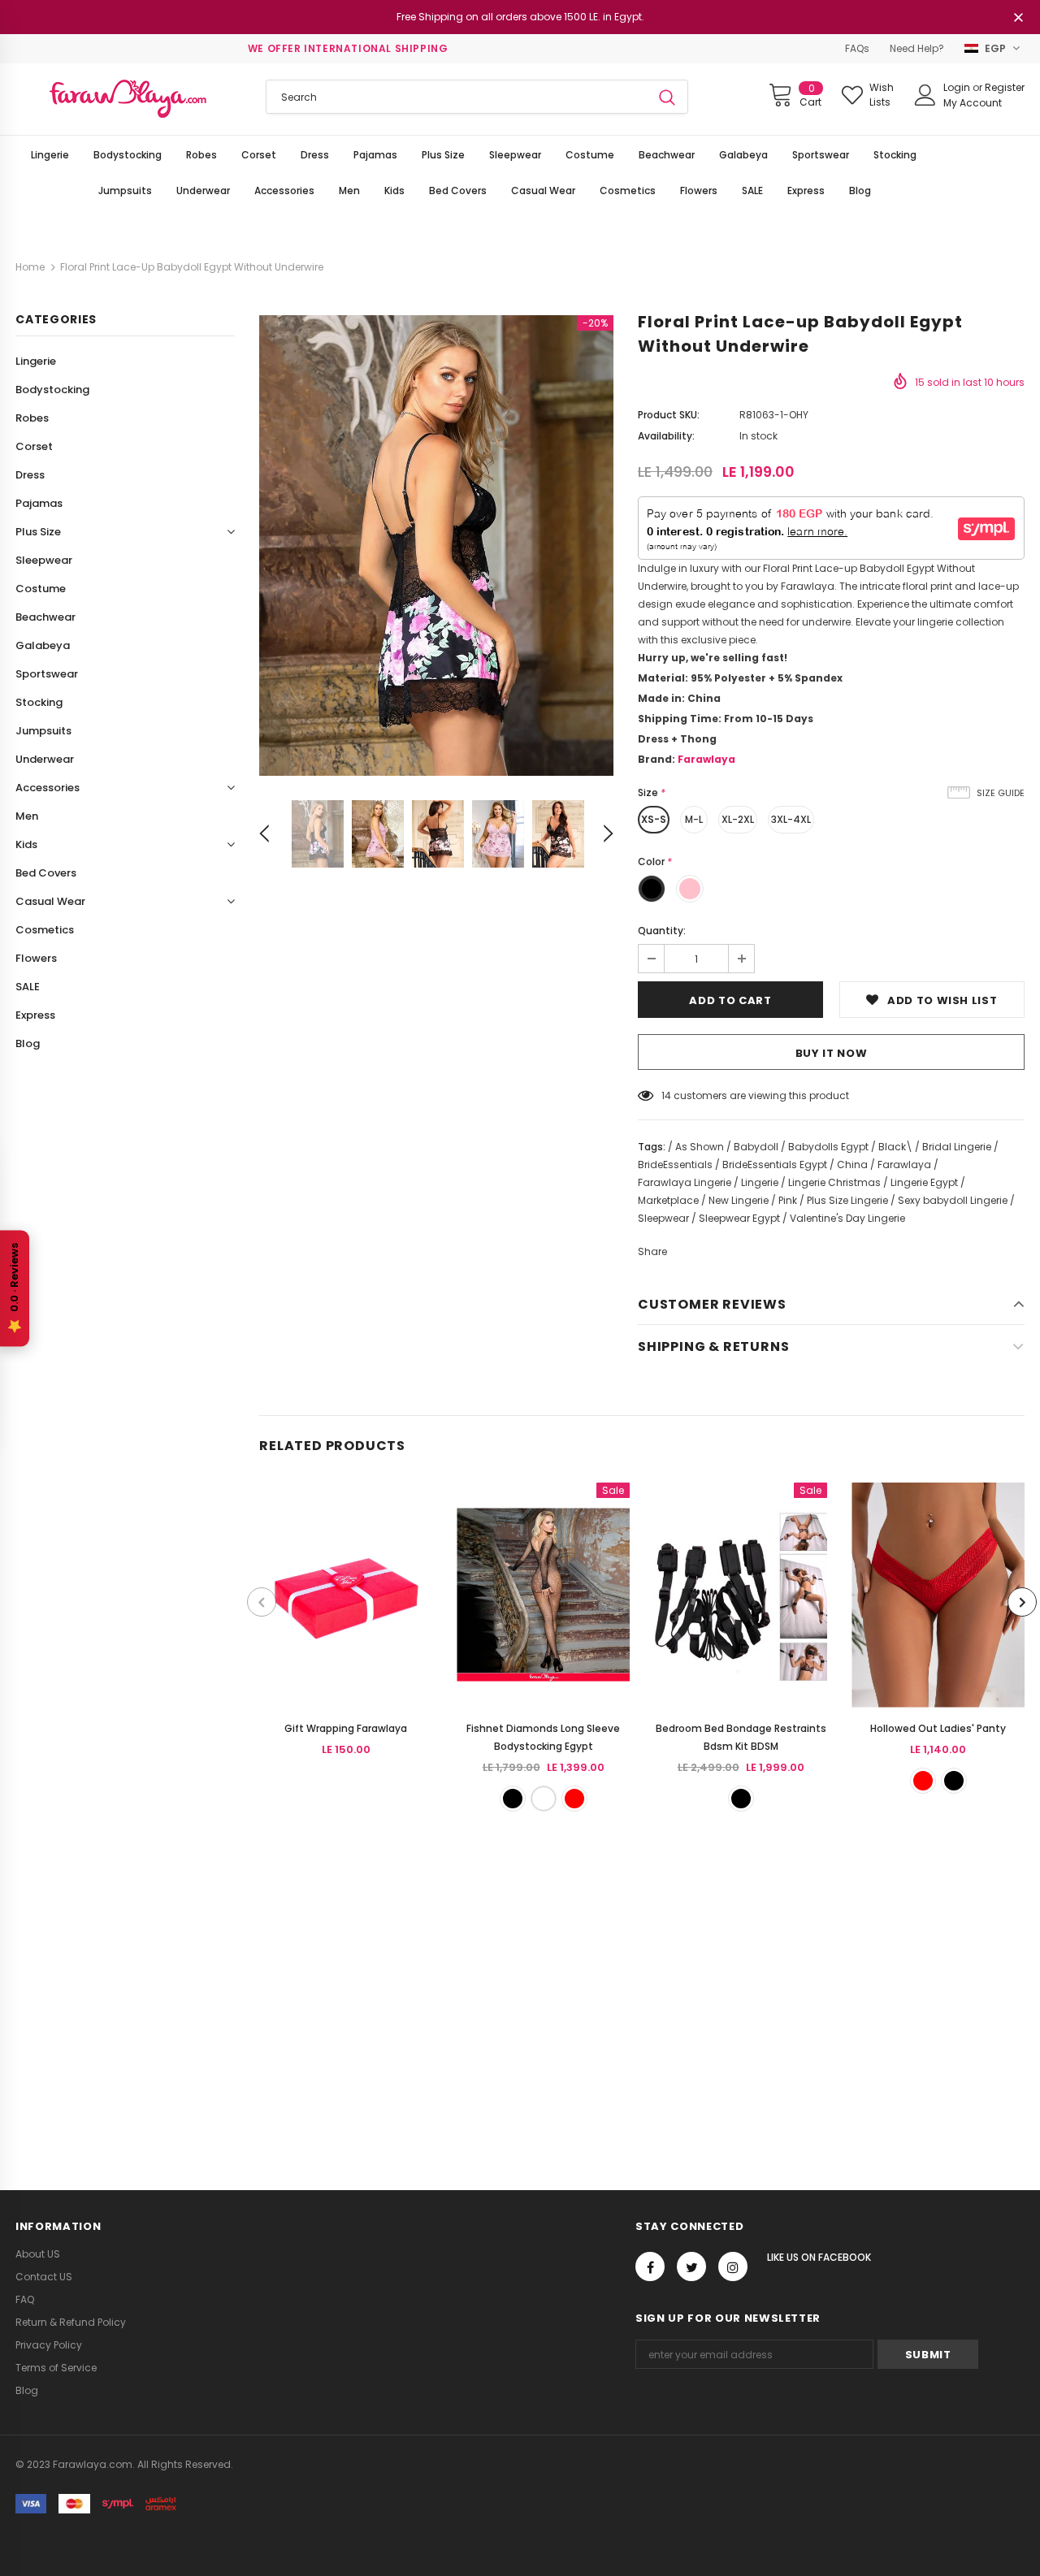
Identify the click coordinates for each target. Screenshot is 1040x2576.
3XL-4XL (791, 819)
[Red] (574, 1799)
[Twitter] (691, 2266)
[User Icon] (925, 95)
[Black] (513, 1799)
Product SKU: (669, 415)
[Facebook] (650, 2266)
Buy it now (832, 1053)
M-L (694, 819)
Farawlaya (706, 759)
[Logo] (128, 99)
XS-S (654, 819)
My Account (973, 103)
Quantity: (662, 931)
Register (1005, 87)
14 (666, 1095)
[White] (544, 1799)
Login (958, 87)
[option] (436, 546)
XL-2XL (738, 819)
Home (30, 267)
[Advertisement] (487, 1991)
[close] (1019, 19)
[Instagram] (733, 2266)
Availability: (666, 436)
